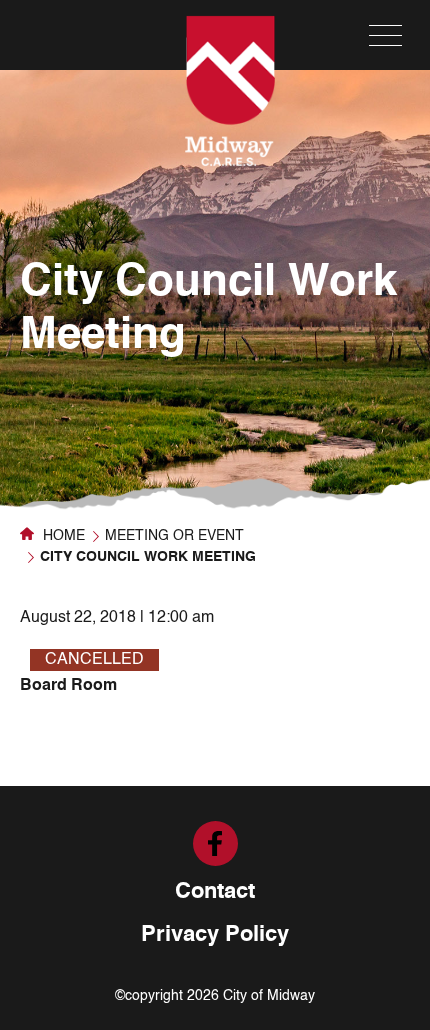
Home (62, 536)
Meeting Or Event (174, 536)
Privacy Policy (215, 935)
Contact (215, 892)
